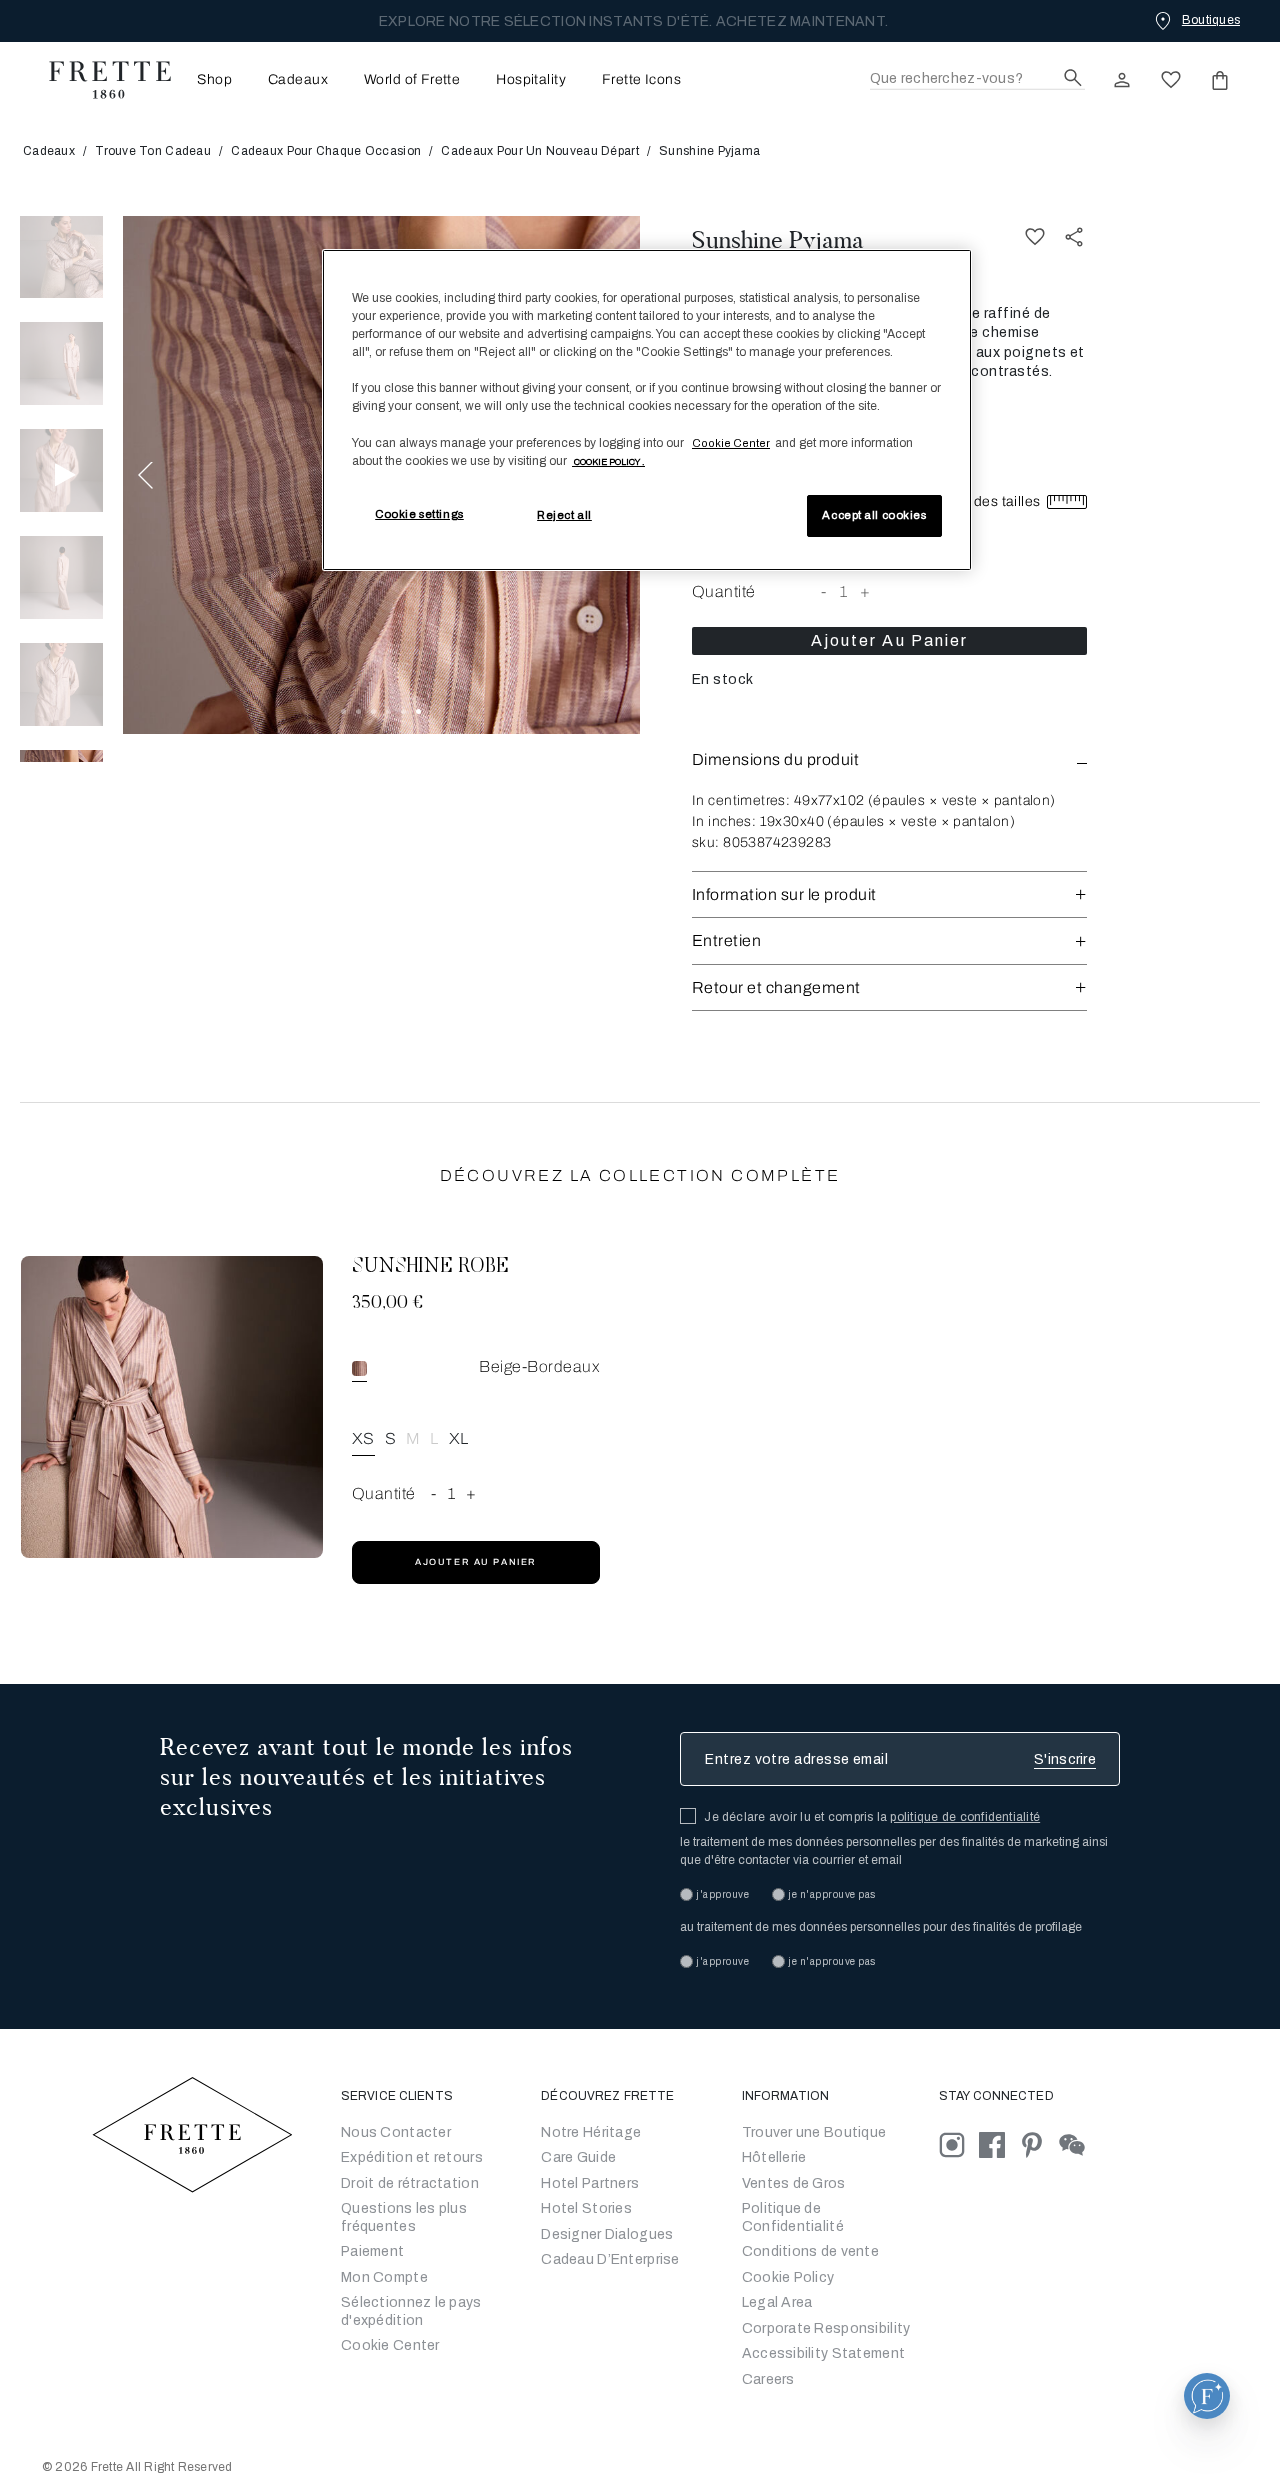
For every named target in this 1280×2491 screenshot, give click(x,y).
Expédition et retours (412, 2157)
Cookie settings (419, 514)
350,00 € (387, 1304)
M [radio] (413, 1438)
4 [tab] (388, 711)
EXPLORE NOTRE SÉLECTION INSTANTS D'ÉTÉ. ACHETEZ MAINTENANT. (634, 21)
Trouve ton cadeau (153, 151)
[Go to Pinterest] (1039, 2144)
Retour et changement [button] (776, 987)
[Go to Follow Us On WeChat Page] (1077, 2144)
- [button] (823, 591)
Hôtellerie (774, 2157)
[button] (889, 759)
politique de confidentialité (965, 1817)
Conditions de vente (810, 2251)
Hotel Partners (590, 2183)
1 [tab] (343, 711)
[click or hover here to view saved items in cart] (1220, 80)
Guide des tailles (987, 501)
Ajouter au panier (890, 640)
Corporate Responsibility (826, 2328)
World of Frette (412, 80)
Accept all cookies (874, 515)
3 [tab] (373, 711)
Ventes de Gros (794, 2183)
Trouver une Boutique (814, 2132)
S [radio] (390, 1438)
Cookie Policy (788, 2277)
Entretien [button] (726, 940)
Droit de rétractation (410, 2183)
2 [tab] (358, 711)
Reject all (564, 515)
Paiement (372, 2251)
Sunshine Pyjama (778, 240)
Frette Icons (641, 80)
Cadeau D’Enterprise (610, 2259)
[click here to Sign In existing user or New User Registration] (1122, 80)
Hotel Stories (586, 2208)
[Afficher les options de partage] (1075, 237)
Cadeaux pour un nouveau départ (539, 151)
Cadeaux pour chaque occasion (326, 151)
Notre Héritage (591, 2132)
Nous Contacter (396, 2132)
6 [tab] (418, 711)
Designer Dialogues (607, 2234)
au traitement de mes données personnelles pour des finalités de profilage (881, 1927)
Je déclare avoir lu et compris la (872, 1817)
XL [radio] (459, 1438)
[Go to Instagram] (959, 2144)
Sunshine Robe (430, 1267)
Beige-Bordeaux (539, 1366)
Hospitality (531, 80)
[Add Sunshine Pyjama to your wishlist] (1035, 237)
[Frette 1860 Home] (100, 80)
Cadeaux (298, 80)
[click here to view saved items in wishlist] (1171, 80)
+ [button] (865, 591)
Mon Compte (384, 2277)
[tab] (61, 257)
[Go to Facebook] (999, 2144)
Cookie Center (390, 2345)
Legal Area (777, 2302)
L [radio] (434, 1438)
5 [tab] (403, 711)
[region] (647, 410)
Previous (145, 474)
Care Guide (578, 2157)
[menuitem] (208, 79)
